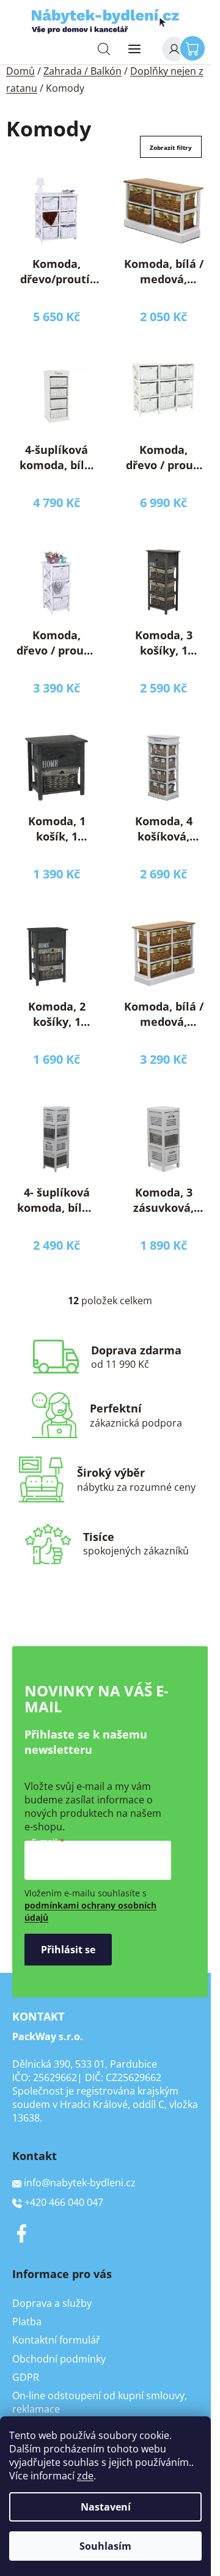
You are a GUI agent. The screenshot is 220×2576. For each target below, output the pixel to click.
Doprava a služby (52, 2303)
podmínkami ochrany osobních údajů (90, 1911)
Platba (27, 2322)
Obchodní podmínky (59, 2359)
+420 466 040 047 (64, 2202)
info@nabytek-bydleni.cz (80, 2183)
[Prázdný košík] (196, 48)
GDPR (26, 2377)
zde (85, 2476)
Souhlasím (105, 2546)
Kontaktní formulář (56, 2340)
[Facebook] (21, 2233)
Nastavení (106, 2507)
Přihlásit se (68, 1950)
